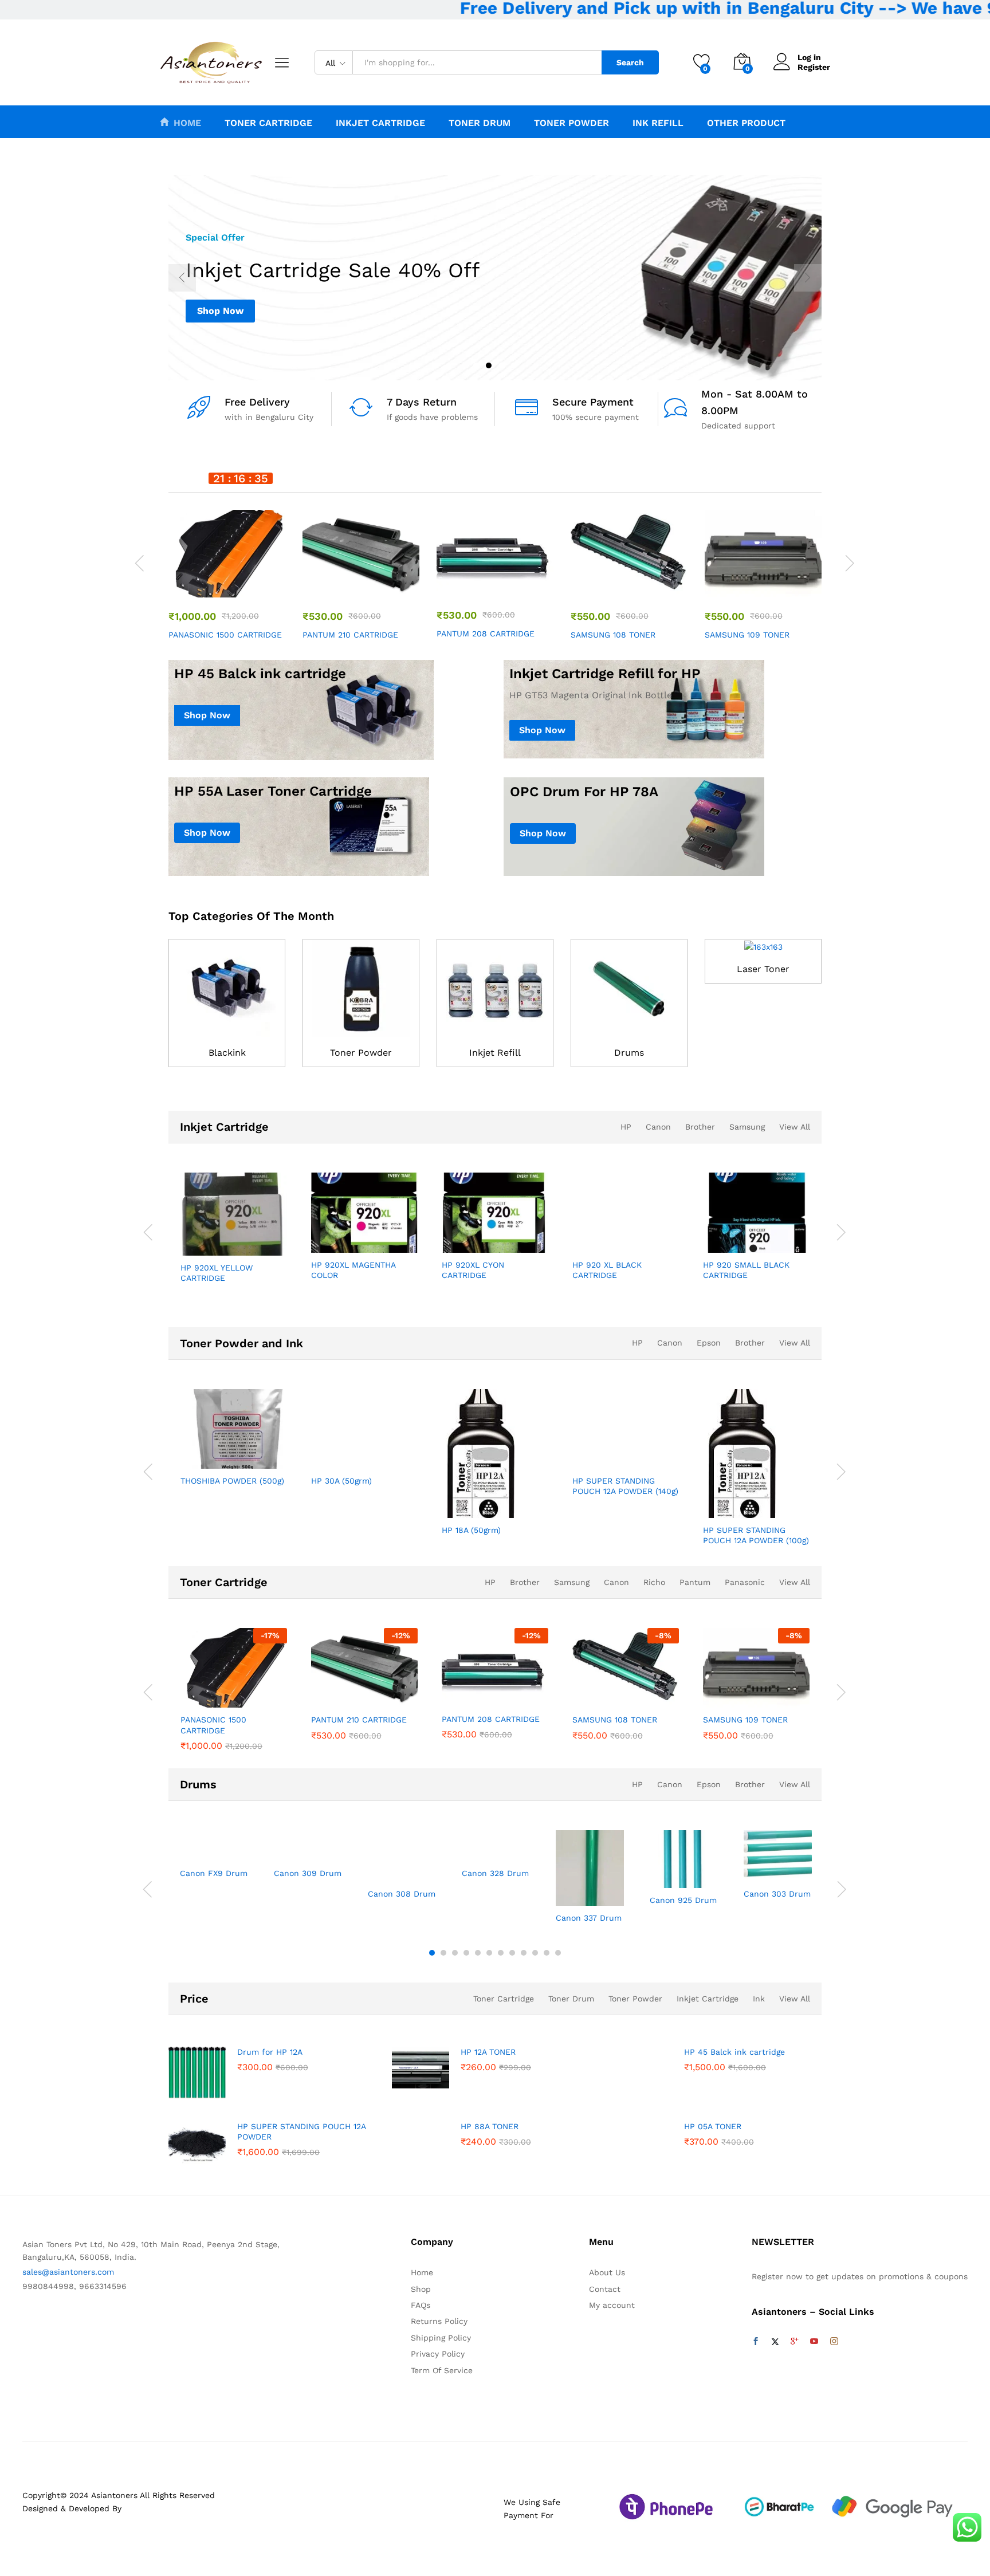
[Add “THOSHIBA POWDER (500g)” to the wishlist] (244, 1456)
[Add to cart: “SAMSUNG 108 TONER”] (587, 585)
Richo (654, 1582)
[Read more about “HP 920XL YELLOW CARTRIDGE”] (191, 1243)
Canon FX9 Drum (214, 1873)
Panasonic (745, 1582)
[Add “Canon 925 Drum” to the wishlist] (685, 1875)
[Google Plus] (795, 2342)
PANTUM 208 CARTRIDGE (486, 634)
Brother (700, 1127)
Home (187, 123)
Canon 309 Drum (308, 1873)
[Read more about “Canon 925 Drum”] (650, 1875)
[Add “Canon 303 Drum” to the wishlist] (779, 1869)
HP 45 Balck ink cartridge (734, 2052)
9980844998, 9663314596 (74, 2286)
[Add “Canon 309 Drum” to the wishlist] (309, 1849)
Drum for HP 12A (270, 2052)
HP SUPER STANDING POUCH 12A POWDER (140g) (625, 1486)
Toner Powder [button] (571, 123)
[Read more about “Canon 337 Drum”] (556, 1893)
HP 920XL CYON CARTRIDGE (473, 1270)
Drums (629, 1053)
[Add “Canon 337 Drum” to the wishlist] (591, 1893)
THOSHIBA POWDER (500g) (232, 1481)
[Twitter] (775, 2342)
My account (612, 2305)
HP (626, 1127)
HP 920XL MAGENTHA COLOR (353, 1270)
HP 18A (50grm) (471, 1530)
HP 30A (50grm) (341, 1481)
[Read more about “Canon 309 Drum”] (274, 1849)
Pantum (695, 1582)
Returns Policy (439, 2321)
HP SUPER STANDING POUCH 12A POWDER (301, 2131)
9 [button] (524, 1953)
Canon (658, 1127)
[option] (495, 278)
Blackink (227, 1053)
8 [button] (512, 1953)
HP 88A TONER (490, 2126)
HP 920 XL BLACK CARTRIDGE (607, 1270)
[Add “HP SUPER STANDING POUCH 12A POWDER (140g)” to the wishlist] (636, 1456)
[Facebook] (756, 2342)
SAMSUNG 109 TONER (747, 635)
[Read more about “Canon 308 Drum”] (368, 1869)
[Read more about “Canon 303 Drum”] (744, 1869)
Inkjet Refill (495, 1053)
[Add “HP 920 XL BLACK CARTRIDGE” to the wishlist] (636, 1240)
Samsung (747, 1127)
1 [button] (476, 365)
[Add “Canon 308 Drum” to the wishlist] (403, 1869)
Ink (759, 1999)
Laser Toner (763, 969)
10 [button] (535, 1953)
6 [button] (489, 1953)
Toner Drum (571, 1999)
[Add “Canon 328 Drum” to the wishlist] (497, 1849)
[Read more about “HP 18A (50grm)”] (453, 1505)
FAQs (421, 2305)
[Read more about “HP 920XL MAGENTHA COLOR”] (322, 1240)
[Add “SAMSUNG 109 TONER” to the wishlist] (773, 585)
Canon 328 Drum (495, 1873)
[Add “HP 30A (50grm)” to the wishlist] (375, 1456)
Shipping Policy (441, 2338)
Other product (746, 123)
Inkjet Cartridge (224, 1127)
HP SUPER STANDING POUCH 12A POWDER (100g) (756, 1535)
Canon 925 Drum (683, 1900)
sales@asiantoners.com (68, 2272)
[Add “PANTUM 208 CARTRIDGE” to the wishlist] (505, 584)
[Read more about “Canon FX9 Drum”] (180, 1849)
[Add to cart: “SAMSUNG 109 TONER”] (721, 585)
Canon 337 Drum (589, 1918)
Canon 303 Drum (777, 1894)
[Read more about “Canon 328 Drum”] (462, 1849)
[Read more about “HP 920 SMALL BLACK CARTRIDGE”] (714, 1240)
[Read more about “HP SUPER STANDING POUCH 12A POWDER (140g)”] (583, 1456)
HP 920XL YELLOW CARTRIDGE (217, 1273)
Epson (709, 1343)
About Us (607, 2272)
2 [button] (489, 365)
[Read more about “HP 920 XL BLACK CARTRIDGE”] (583, 1240)
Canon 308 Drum (402, 1894)
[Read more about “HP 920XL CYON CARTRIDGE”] (453, 1240)
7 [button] (501, 1953)
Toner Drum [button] (480, 123)
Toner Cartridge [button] (268, 123)
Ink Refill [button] (658, 123)
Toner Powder (361, 1053)
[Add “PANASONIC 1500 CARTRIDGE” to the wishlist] (237, 585)
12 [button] (558, 1953)
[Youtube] (814, 2342)
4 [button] (514, 365)
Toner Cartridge (224, 1582)
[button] (264, 585)
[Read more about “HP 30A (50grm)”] (322, 1456)
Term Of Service (442, 2370)
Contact (605, 2289)
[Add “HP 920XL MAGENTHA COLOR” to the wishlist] (375, 1240)
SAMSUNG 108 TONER (613, 635)
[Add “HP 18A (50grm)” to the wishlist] (505, 1505)
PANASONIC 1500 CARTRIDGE (225, 635)
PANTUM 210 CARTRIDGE (350, 635)
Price (194, 1999)
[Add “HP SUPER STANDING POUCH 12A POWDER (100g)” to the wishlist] (767, 1505)
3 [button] (501, 365)
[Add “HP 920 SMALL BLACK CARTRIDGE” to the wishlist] (767, 1240)
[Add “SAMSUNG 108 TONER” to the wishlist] (639, 585)
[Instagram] (834, 2342)
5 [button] (478, 1953)
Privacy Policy (438, 2354)
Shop (421, 2289)
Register (814, 67)
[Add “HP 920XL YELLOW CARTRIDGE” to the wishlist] (244, 1243)
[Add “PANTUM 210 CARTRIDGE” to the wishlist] (371, 585)
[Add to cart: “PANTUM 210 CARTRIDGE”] (319, 585)
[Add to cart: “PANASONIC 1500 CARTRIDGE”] (184, 585)
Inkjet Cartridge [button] (380, 123)
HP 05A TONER (713, 2126)
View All (795, 1127)
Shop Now (220, 311)
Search (630, 62)
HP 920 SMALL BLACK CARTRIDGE (746, 1270)
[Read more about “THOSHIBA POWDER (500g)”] (191, 1456)
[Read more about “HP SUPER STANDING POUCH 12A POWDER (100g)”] (714, 1505)
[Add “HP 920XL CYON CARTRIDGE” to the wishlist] (505, 1240)
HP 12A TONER (488, 2052)
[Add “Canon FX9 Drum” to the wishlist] (215, 1849)
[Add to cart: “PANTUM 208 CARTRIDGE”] (453, 584)
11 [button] (547, 1953)
